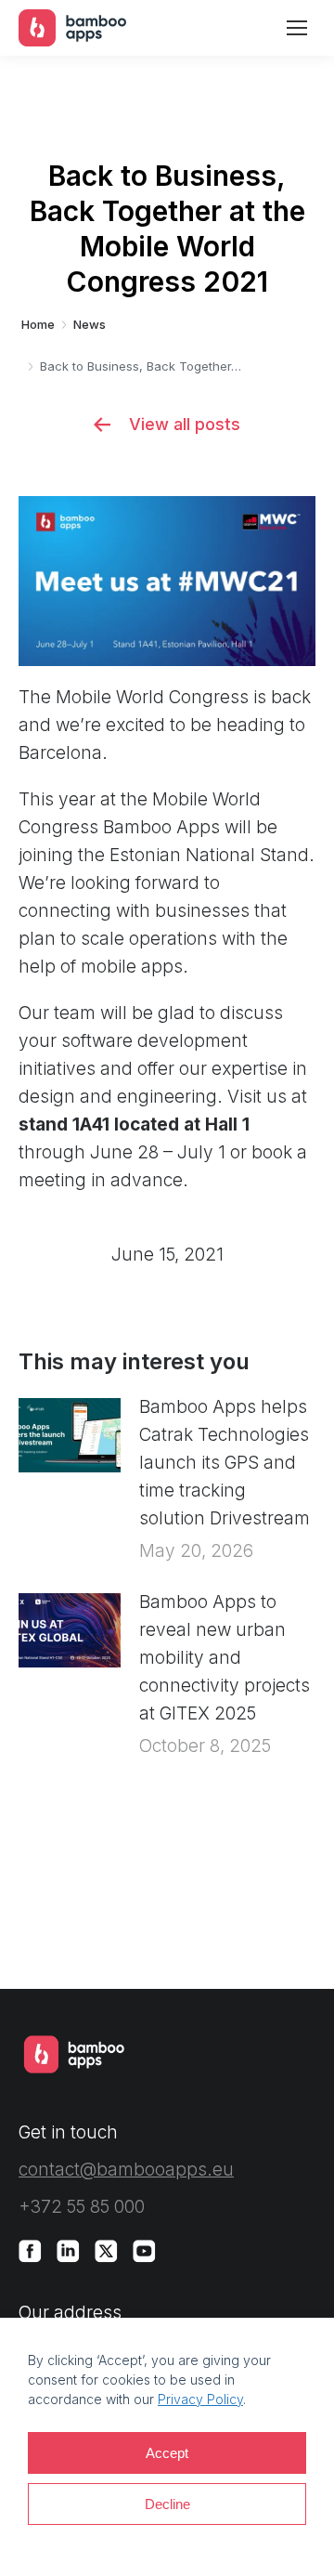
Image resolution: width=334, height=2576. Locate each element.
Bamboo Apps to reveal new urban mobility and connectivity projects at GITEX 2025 (225, 1658)
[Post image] (70, 1435)
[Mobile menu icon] (297, 28)
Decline (167, 2504)
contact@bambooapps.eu (126, 2170)
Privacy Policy (200, 2399)
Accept (167, 2453)
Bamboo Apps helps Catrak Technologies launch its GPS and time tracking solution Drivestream (225, 1463)
